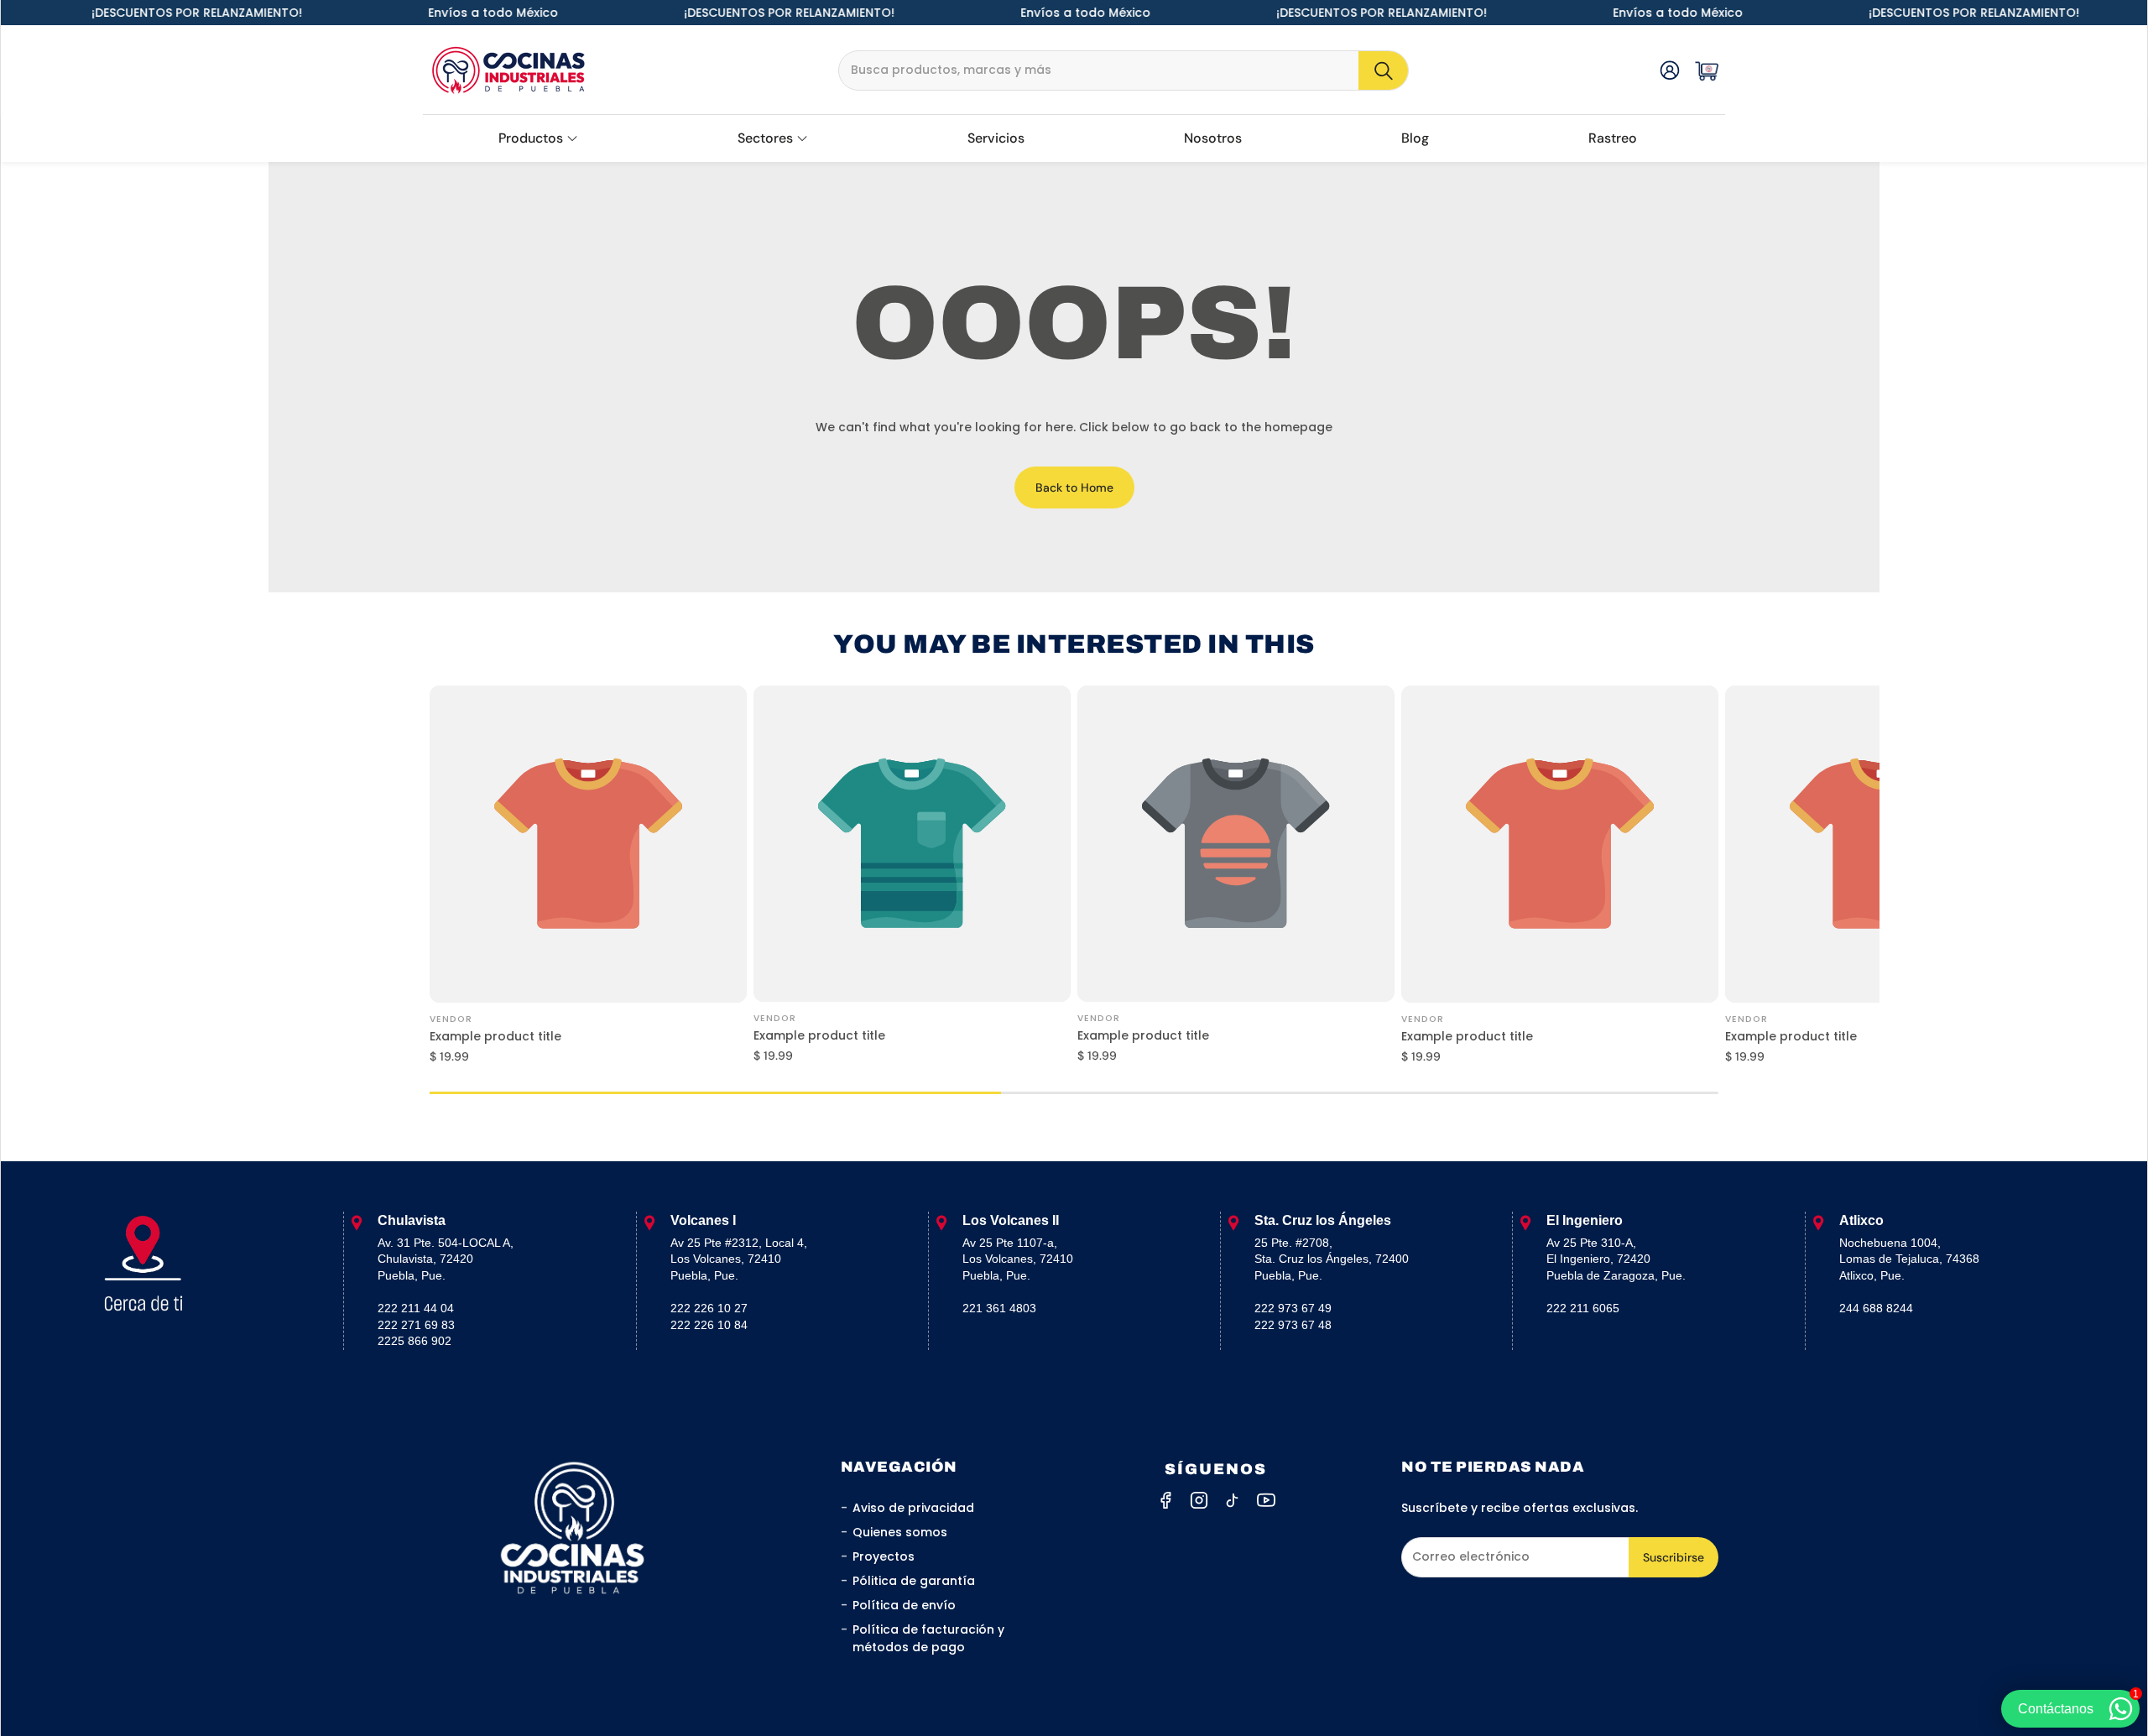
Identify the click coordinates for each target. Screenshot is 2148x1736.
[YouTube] (1266, 1500)
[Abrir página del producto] (588, 844)
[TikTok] (1233, 1500)
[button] (1124, 70)
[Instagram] (1199, 1500)
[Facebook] (1165, 1500)
